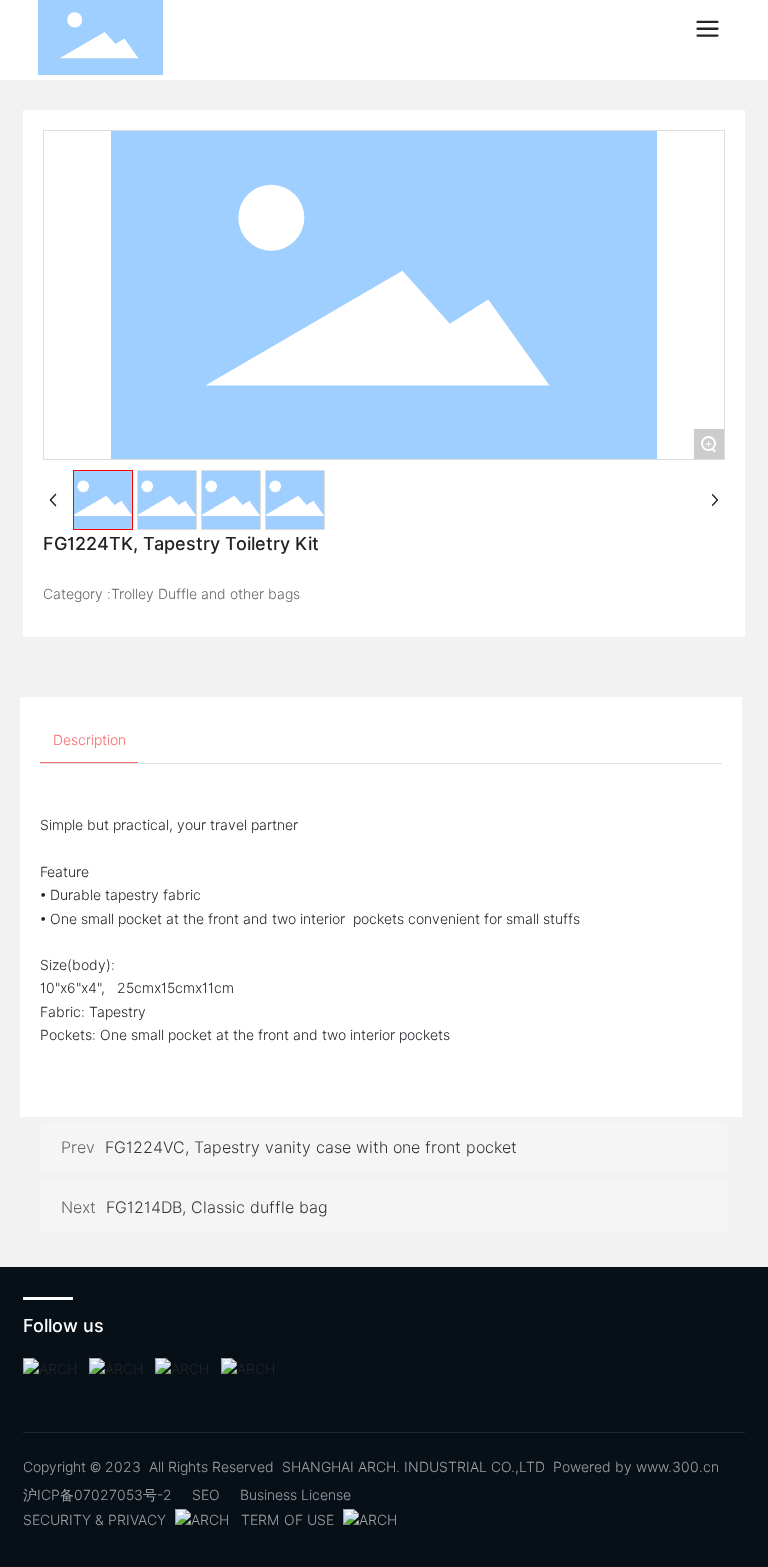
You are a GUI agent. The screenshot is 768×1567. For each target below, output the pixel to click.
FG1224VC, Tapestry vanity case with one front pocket (311, 1147)
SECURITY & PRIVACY (96, 1520)
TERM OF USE (289, 1520)
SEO (206, 1495)
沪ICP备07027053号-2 (97, 1495)
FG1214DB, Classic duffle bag (217, 1207)
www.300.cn (677, 1467)
